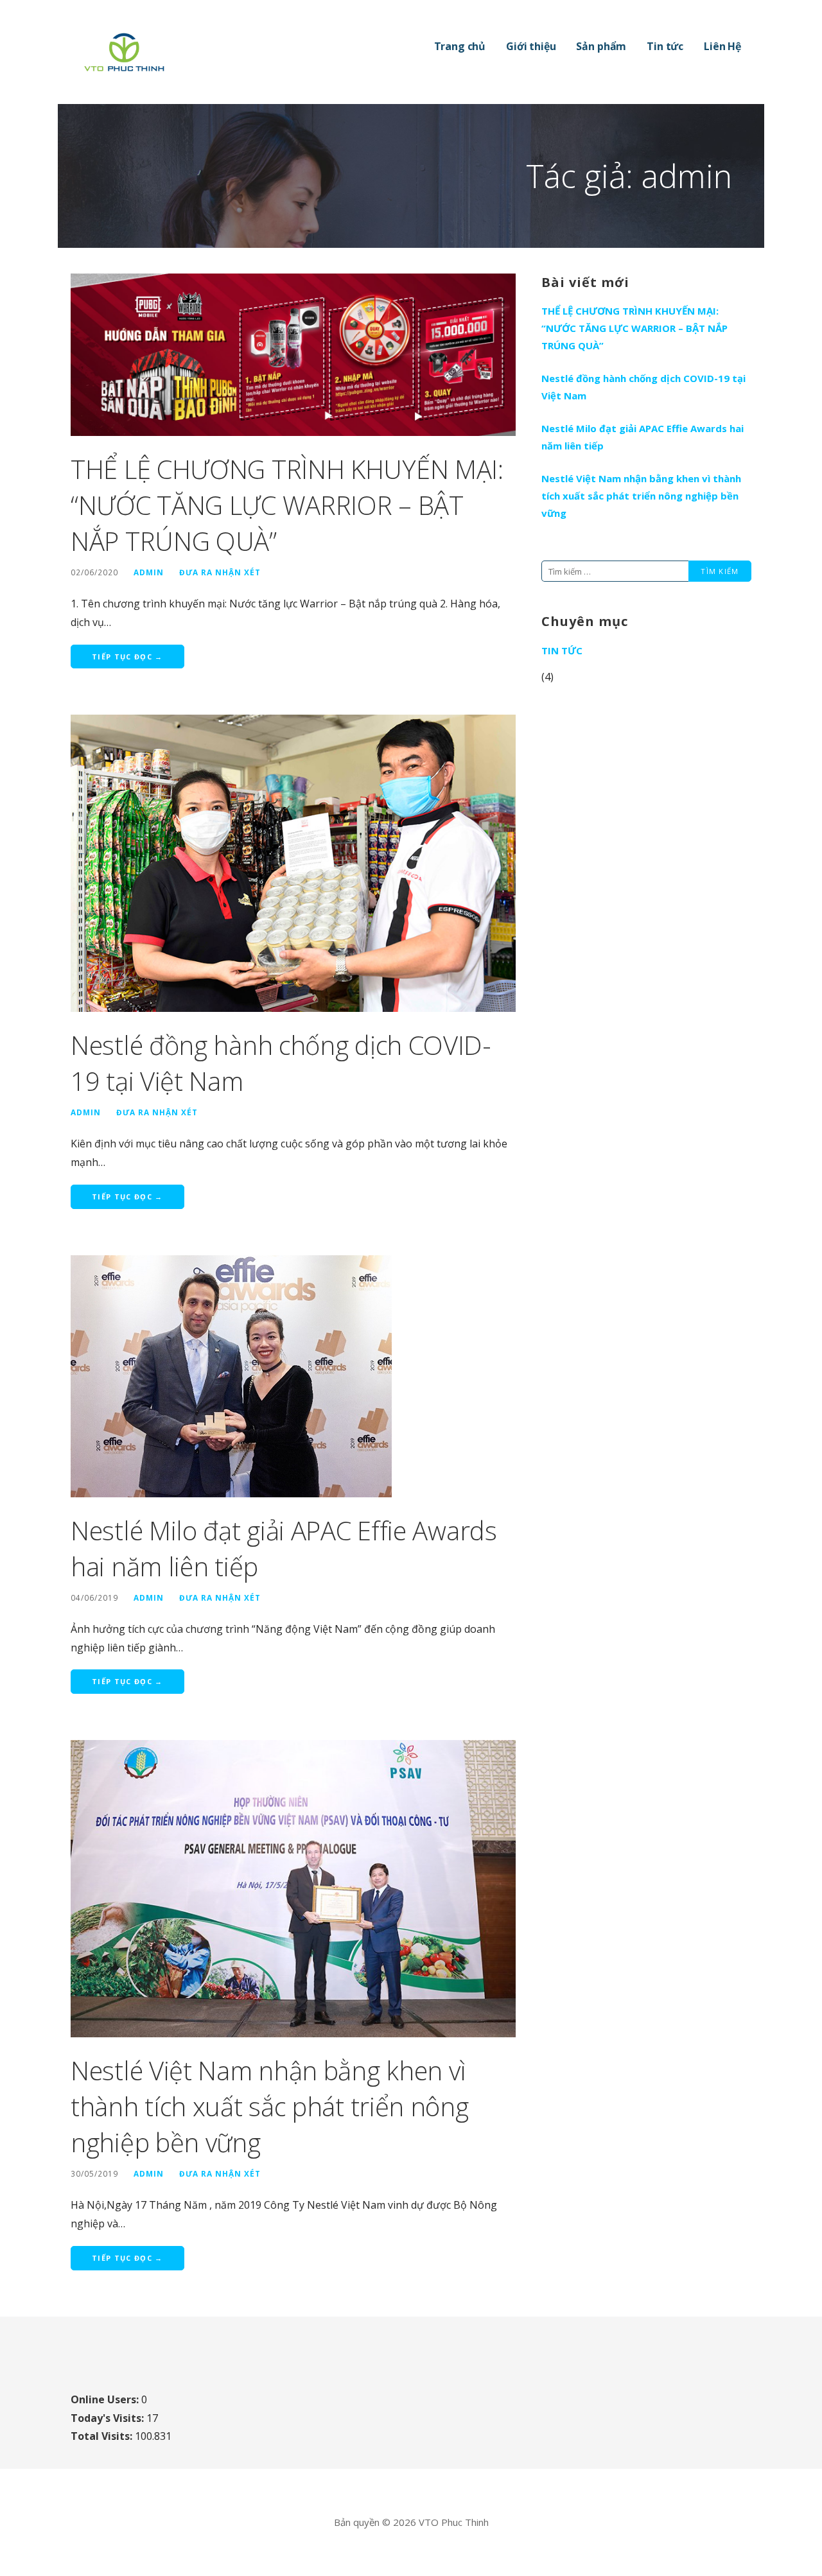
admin (149, 572)
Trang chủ (460, 46)
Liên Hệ (722, 46)
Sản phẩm (601, 46)
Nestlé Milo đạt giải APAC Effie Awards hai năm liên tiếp (643, 437)
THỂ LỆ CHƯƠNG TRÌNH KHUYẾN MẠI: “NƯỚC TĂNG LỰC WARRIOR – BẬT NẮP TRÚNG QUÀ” (287, 505)
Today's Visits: (109, 2418)
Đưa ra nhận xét (220, 572)
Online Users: (106, 2399)
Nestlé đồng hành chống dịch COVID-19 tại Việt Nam (643, 387)
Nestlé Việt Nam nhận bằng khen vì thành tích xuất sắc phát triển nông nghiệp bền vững (270, 2106)
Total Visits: (103, 2436)
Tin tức (665, 46)
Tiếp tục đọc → (127, 657)
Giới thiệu (531, 46)
